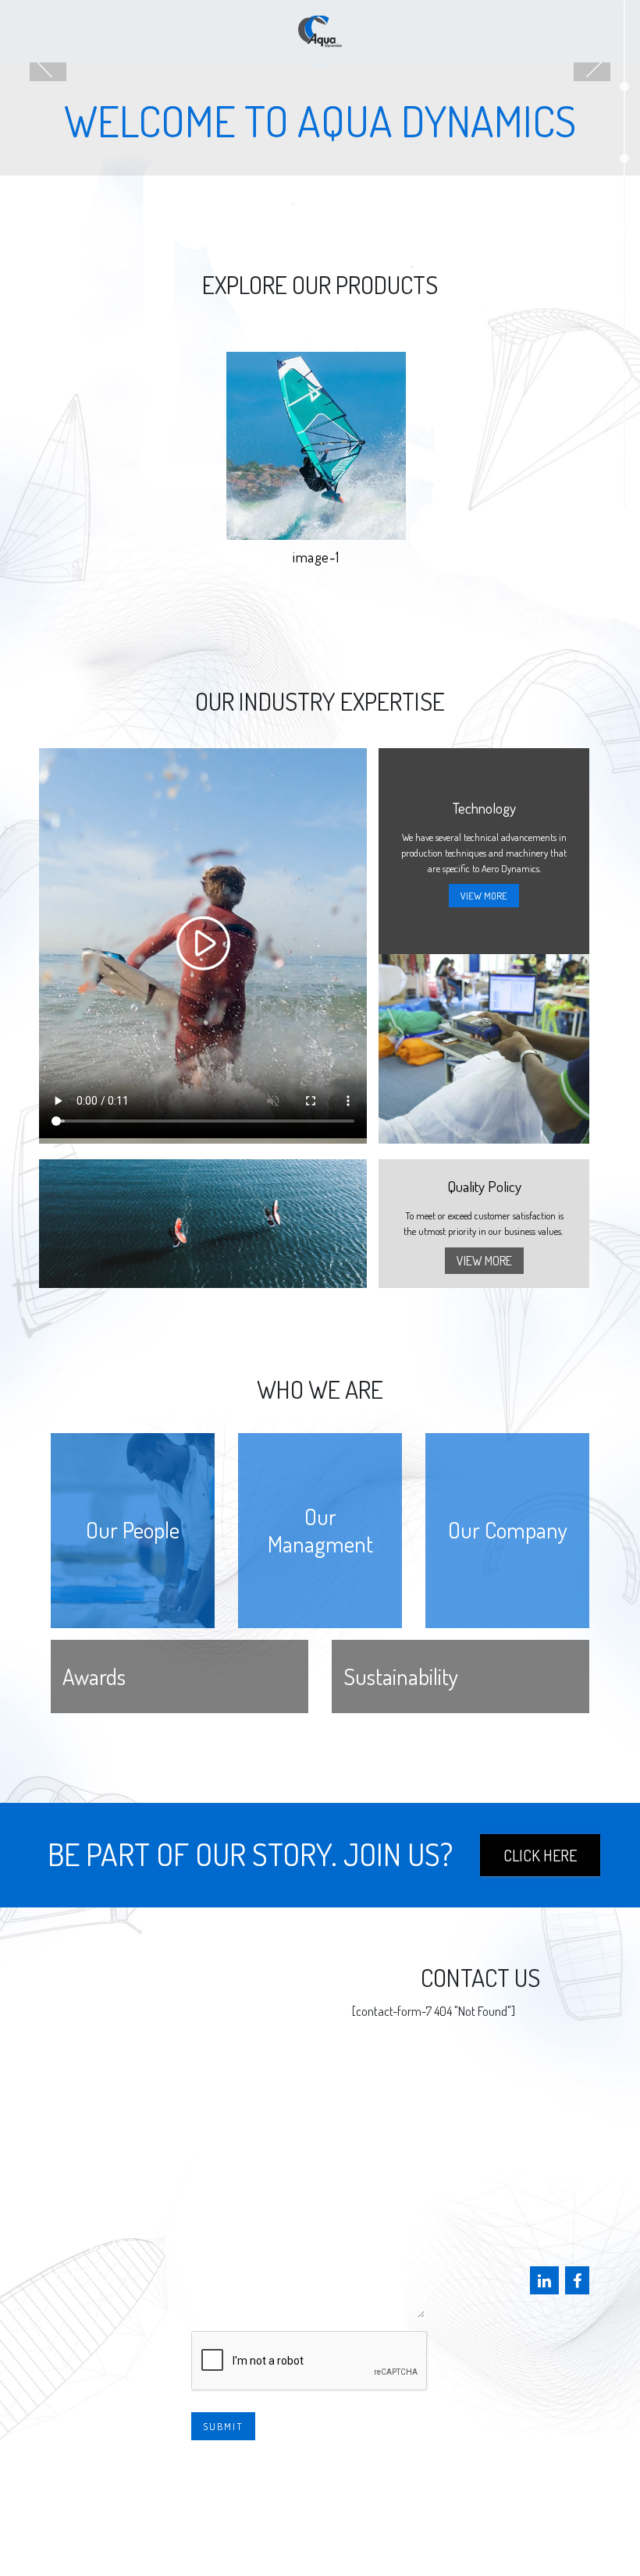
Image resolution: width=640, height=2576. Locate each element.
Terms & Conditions (322, 2485)
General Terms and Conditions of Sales (322, 2512)
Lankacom (450, 2537)
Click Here (540, 1855)
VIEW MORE (484, 896)
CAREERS (83, 2275)
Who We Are (94, 2246)
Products (87, 2159)
